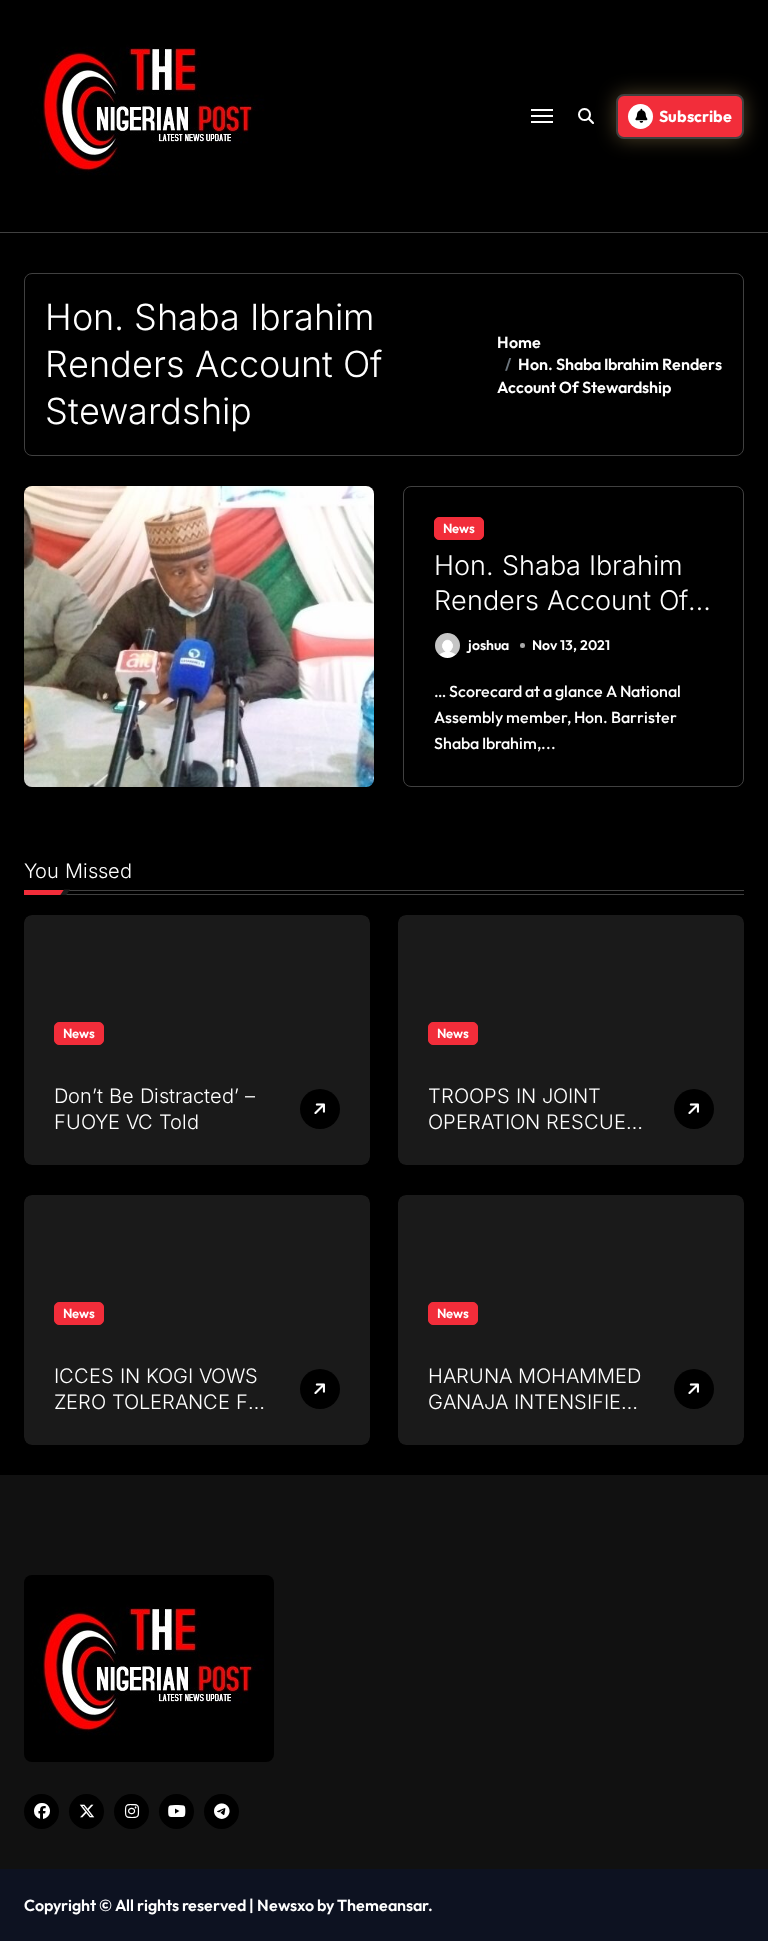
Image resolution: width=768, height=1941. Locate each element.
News (459, 528)
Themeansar (382, 1905)
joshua (488, 645)
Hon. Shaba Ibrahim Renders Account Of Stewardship (561, 600)
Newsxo (285, 1905)
